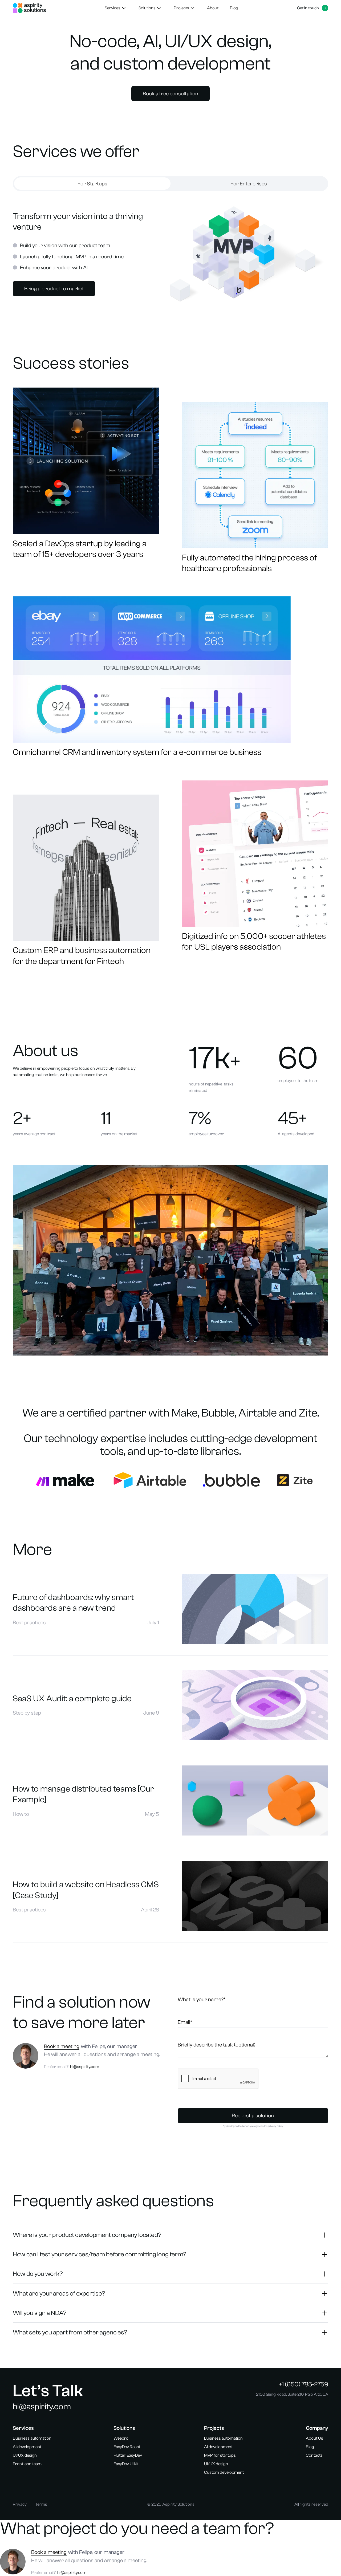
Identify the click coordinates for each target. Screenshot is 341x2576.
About (213, 8)
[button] (116, 8)
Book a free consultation (170, 94)
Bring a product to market (54, 289)
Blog (234, 8)
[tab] (92, 184)
